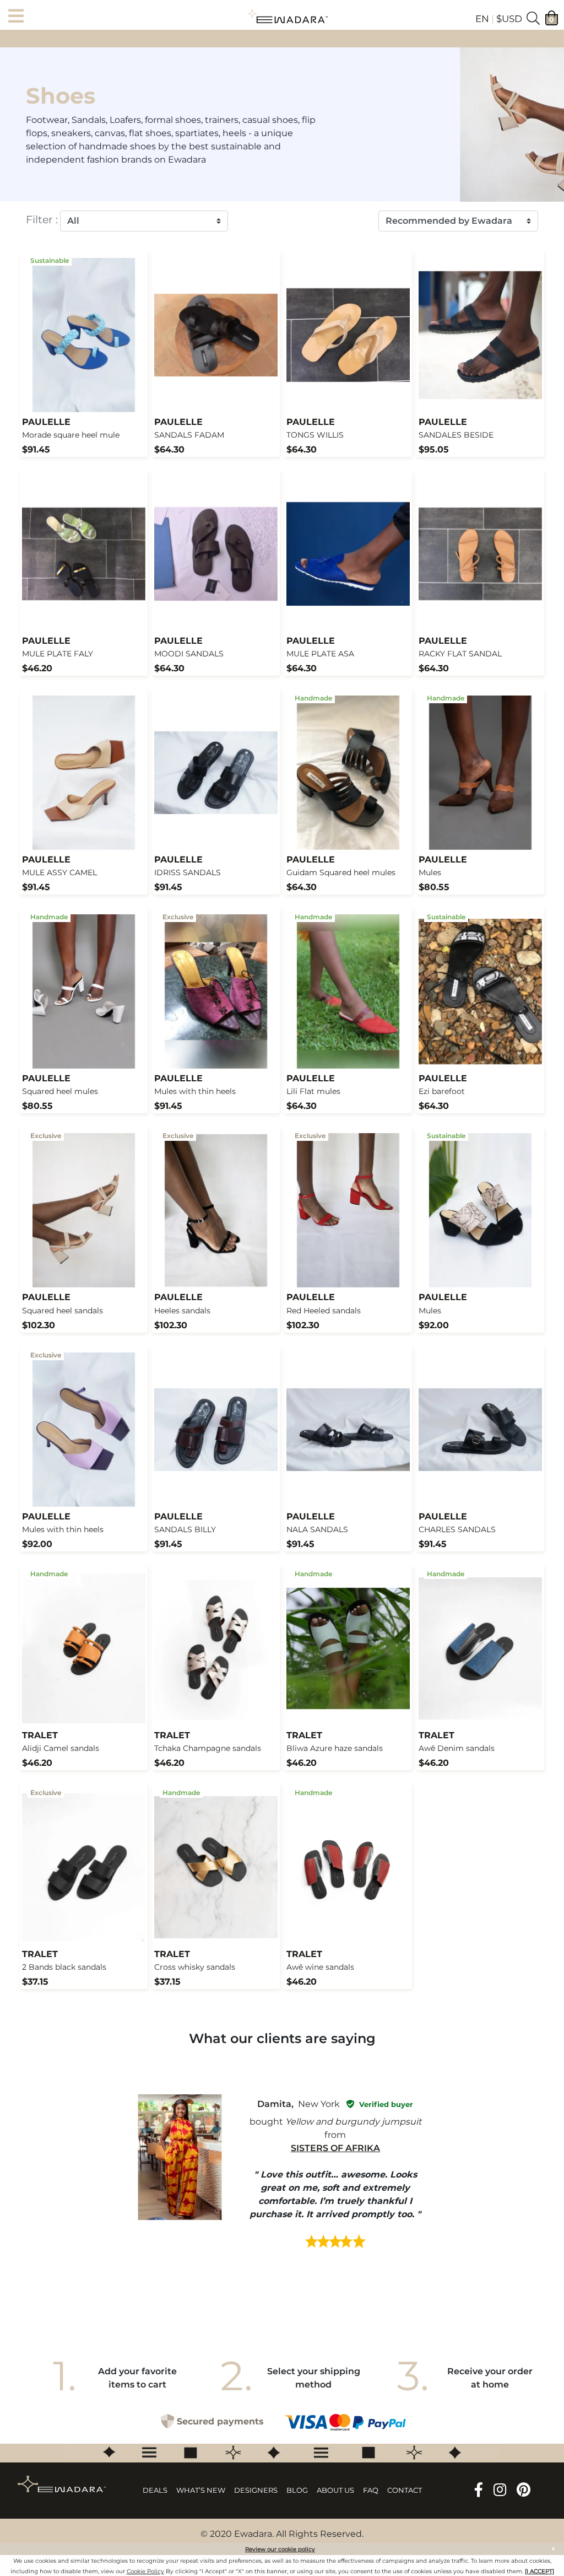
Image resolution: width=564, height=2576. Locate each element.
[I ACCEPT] (539, 2571)
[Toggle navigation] (19, 17)
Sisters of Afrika (335, 2148)
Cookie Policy (145, 2571)
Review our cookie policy (280, 2549)
